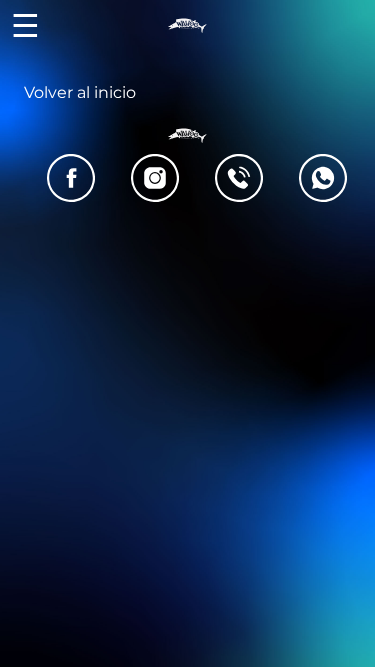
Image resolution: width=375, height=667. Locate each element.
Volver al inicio (80, 92)
